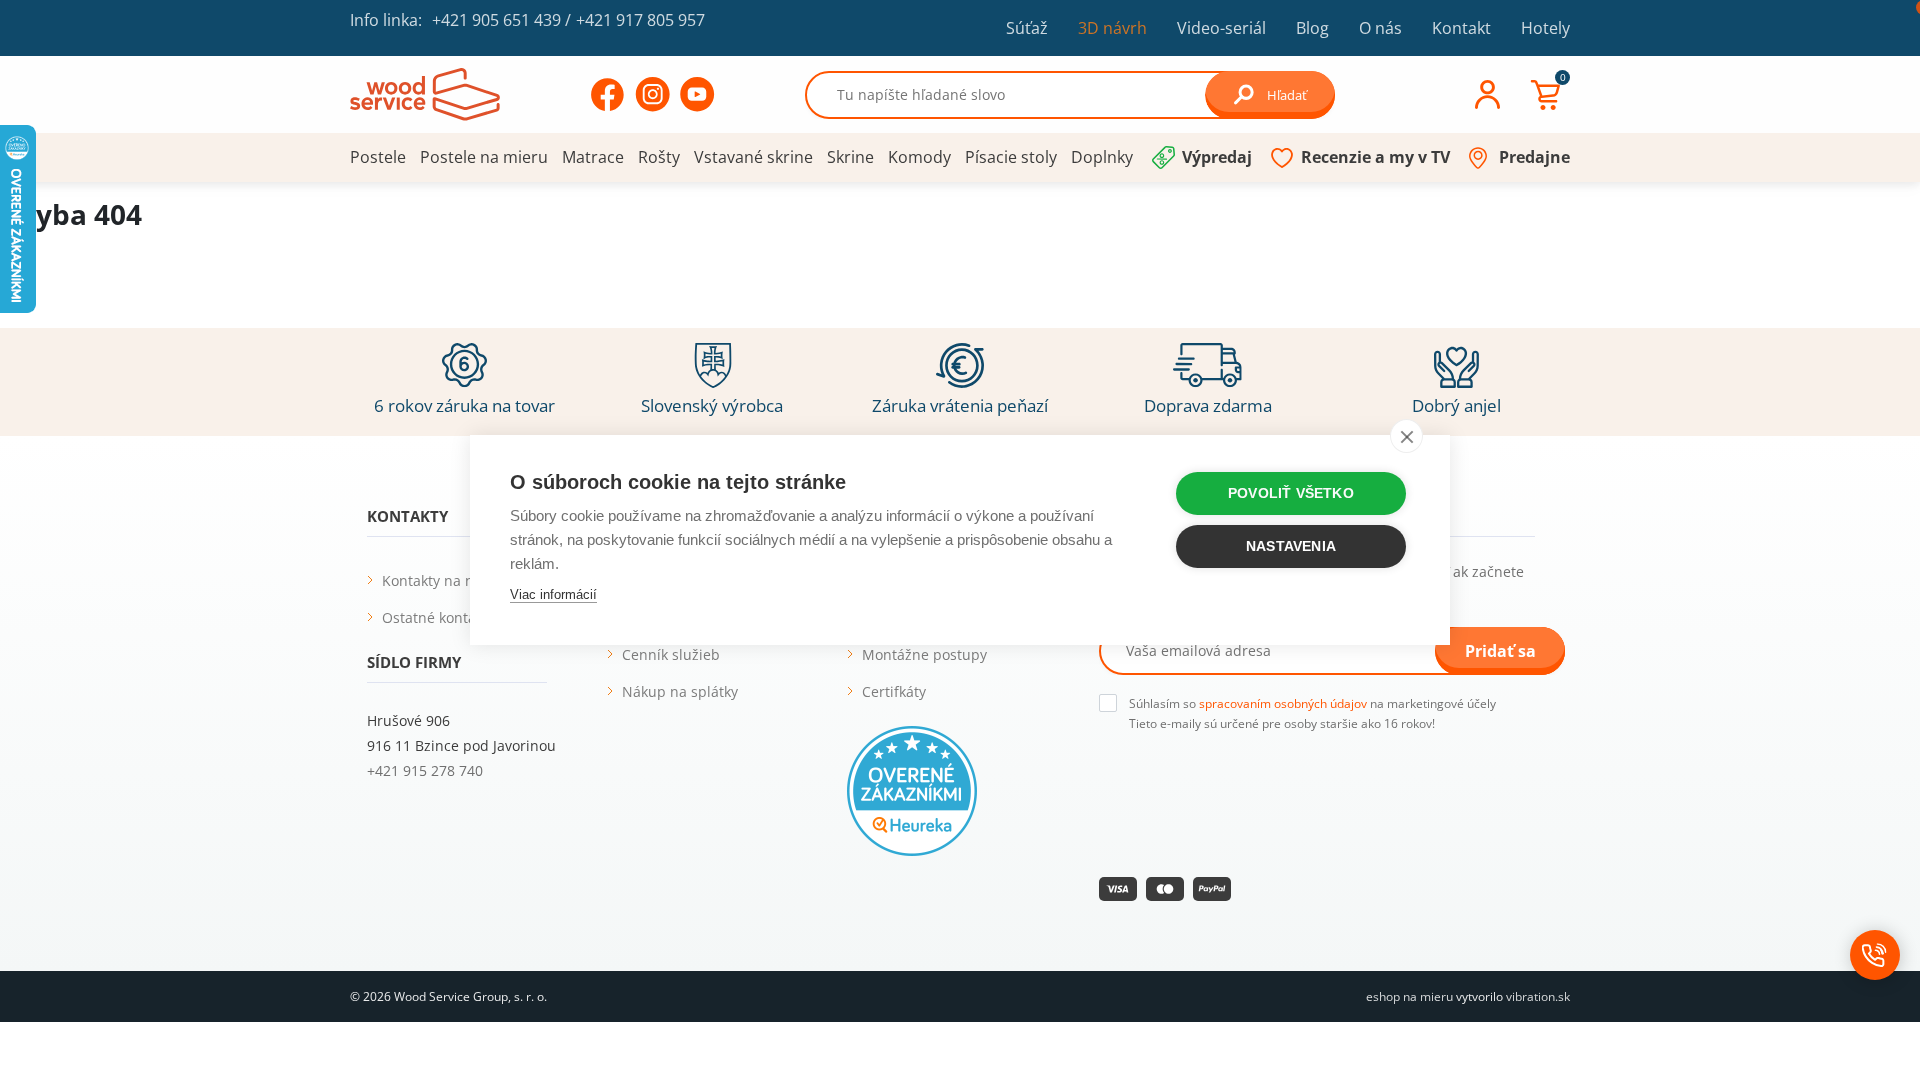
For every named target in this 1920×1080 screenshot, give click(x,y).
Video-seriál (1221, 27)
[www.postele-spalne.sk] (425, 93)
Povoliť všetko (1291, 493)
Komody (919, 157)
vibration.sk (1538, 996)
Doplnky (1102, 157)
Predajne (1534, 157)
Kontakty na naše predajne (472, 580)
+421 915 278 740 (425, 770)
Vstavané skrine (753, 157)
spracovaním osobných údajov (1283, 703)
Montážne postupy (924, 654)
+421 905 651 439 (496, 20)
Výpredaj (1217, 157)
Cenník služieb (671, 654)
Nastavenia (1291, 546)
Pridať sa (1500, 651)
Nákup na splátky (680, 691)
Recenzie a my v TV (1375, 157)
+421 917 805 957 (640, 20)
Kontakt (1461, 28)
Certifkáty (894, 691)
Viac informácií (553, 594)
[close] (1406, 436)
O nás (1380, 28)
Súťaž (1027, 28)
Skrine (850, 157)
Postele (378, 157)
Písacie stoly (1011, 157)
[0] (1545, 95)
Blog (1312, 28)
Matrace (593, 157)
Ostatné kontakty (438, 617)
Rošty (659, 157)
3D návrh (1112, 28)
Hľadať (1287, 95)
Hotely (1545, 28)
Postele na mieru (484, 157)
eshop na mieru (1409, 996)
